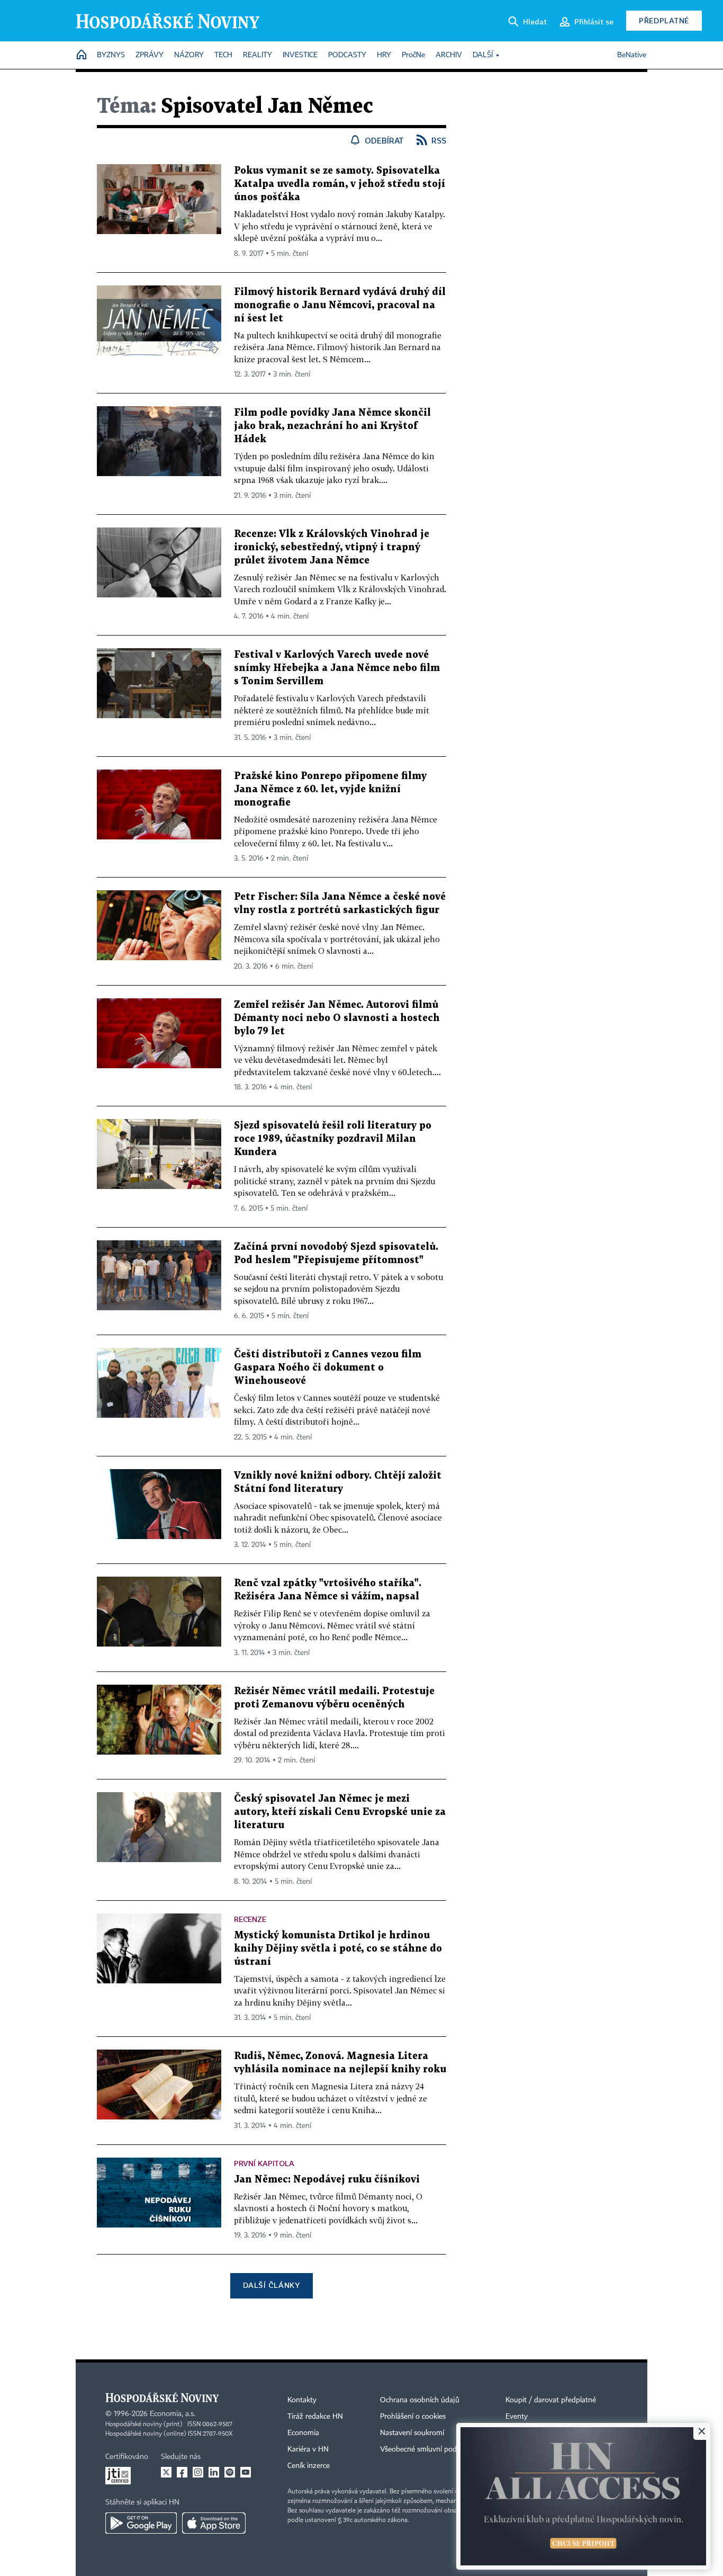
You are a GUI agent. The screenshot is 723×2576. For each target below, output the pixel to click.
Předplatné (664, 20)
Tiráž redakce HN (315, 2417)
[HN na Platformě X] (166, 2472)
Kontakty (302, 2400)
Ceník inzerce (309, 2466)
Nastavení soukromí (412, 2433)
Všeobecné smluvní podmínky (428, 2449)
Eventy (517, 2417)
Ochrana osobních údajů (420, 2400)
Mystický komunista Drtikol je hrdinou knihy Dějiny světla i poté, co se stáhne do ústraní (338, 1949)
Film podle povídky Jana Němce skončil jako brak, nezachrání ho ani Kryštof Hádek (332, 426)
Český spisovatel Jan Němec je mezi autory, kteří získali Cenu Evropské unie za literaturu (340, 1812)
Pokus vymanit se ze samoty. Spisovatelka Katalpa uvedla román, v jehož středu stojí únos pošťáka (340, 184)
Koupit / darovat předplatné (551, 2400)
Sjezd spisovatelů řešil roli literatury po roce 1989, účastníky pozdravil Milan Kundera (333, 1139)
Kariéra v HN (308, 2449)
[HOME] (82, 55)
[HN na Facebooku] (182, 2472)
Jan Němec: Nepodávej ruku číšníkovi (327, 2180)
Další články (271, 2285)
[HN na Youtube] (246, 2472)
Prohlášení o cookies (413, 2417)
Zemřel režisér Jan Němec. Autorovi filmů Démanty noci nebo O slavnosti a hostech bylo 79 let (337, 1018)
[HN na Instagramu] (198, 2472)
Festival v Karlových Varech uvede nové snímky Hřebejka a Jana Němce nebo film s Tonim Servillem (337, 668)
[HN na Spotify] (230, 2472)
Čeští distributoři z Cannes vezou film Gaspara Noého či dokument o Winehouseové (328, 1368)
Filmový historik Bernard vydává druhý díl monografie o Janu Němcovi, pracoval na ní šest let (340, 305)
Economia (303, 2433)
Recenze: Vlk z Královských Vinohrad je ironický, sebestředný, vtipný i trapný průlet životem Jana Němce (332, 547)
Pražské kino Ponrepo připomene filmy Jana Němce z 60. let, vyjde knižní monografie (330, 789)
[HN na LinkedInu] (214, 2472)
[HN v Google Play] (141, 2523)
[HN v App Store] (214, 2523)
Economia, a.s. (173, 2414)
